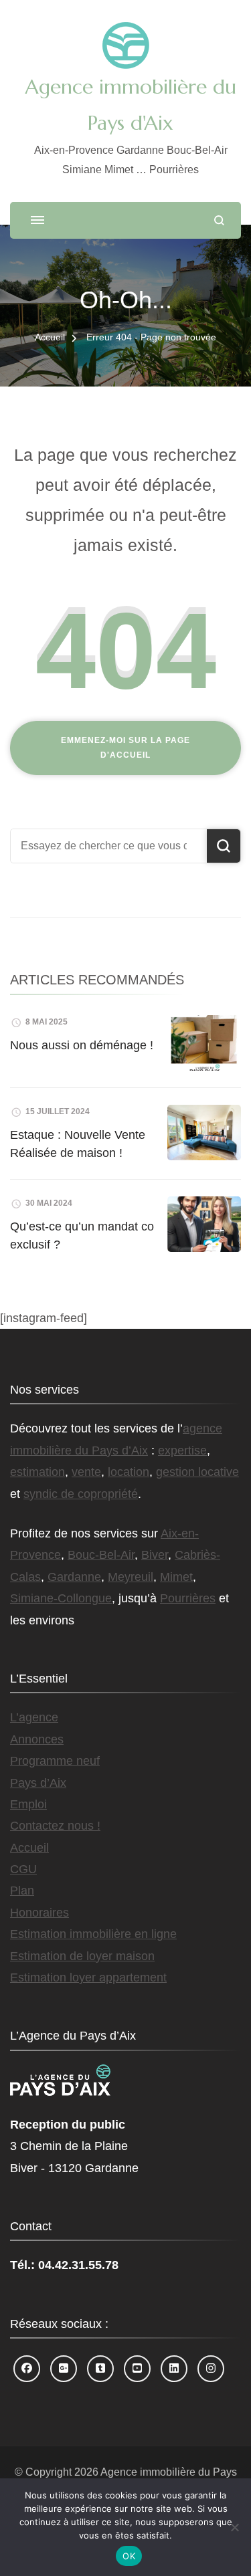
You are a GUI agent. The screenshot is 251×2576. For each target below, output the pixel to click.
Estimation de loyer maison (82, 1956)
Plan (22, 1891)
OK (129, 2556)
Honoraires (39, 1913)
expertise (182, 1451)
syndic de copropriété (81, 1494)
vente (86, 1472)
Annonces (37, 1739)
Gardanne (74, 1577)
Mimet (176, 1577)
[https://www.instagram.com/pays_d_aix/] (211, 2369)
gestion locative (197, 1472)
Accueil (29, 1848)
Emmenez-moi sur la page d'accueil (125, 748)
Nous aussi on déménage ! (82, 1045)
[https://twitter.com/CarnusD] (100, 2369)
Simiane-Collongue (61, 1598)
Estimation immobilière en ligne (93, 1934)
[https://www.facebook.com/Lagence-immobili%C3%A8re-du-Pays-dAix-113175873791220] (27, 2369)
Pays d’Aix (38, 1783)
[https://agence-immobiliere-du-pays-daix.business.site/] (64, 2369)
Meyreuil (131, 1577)
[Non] (234, 2527)
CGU (23, 1869)
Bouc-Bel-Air (101, 1555)
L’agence (34, 1717)
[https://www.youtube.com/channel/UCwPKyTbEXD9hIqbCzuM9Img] (137, 2369)
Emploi (28, 1804)
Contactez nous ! (55, 1826)
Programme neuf (55, 1761)
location (129, 1472)
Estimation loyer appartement (88, 1977)
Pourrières (188, 1598)
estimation (37, 1472)
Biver (155, 1555)
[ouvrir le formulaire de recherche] (219, 220)
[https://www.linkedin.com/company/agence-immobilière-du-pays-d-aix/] (174, 2369)
